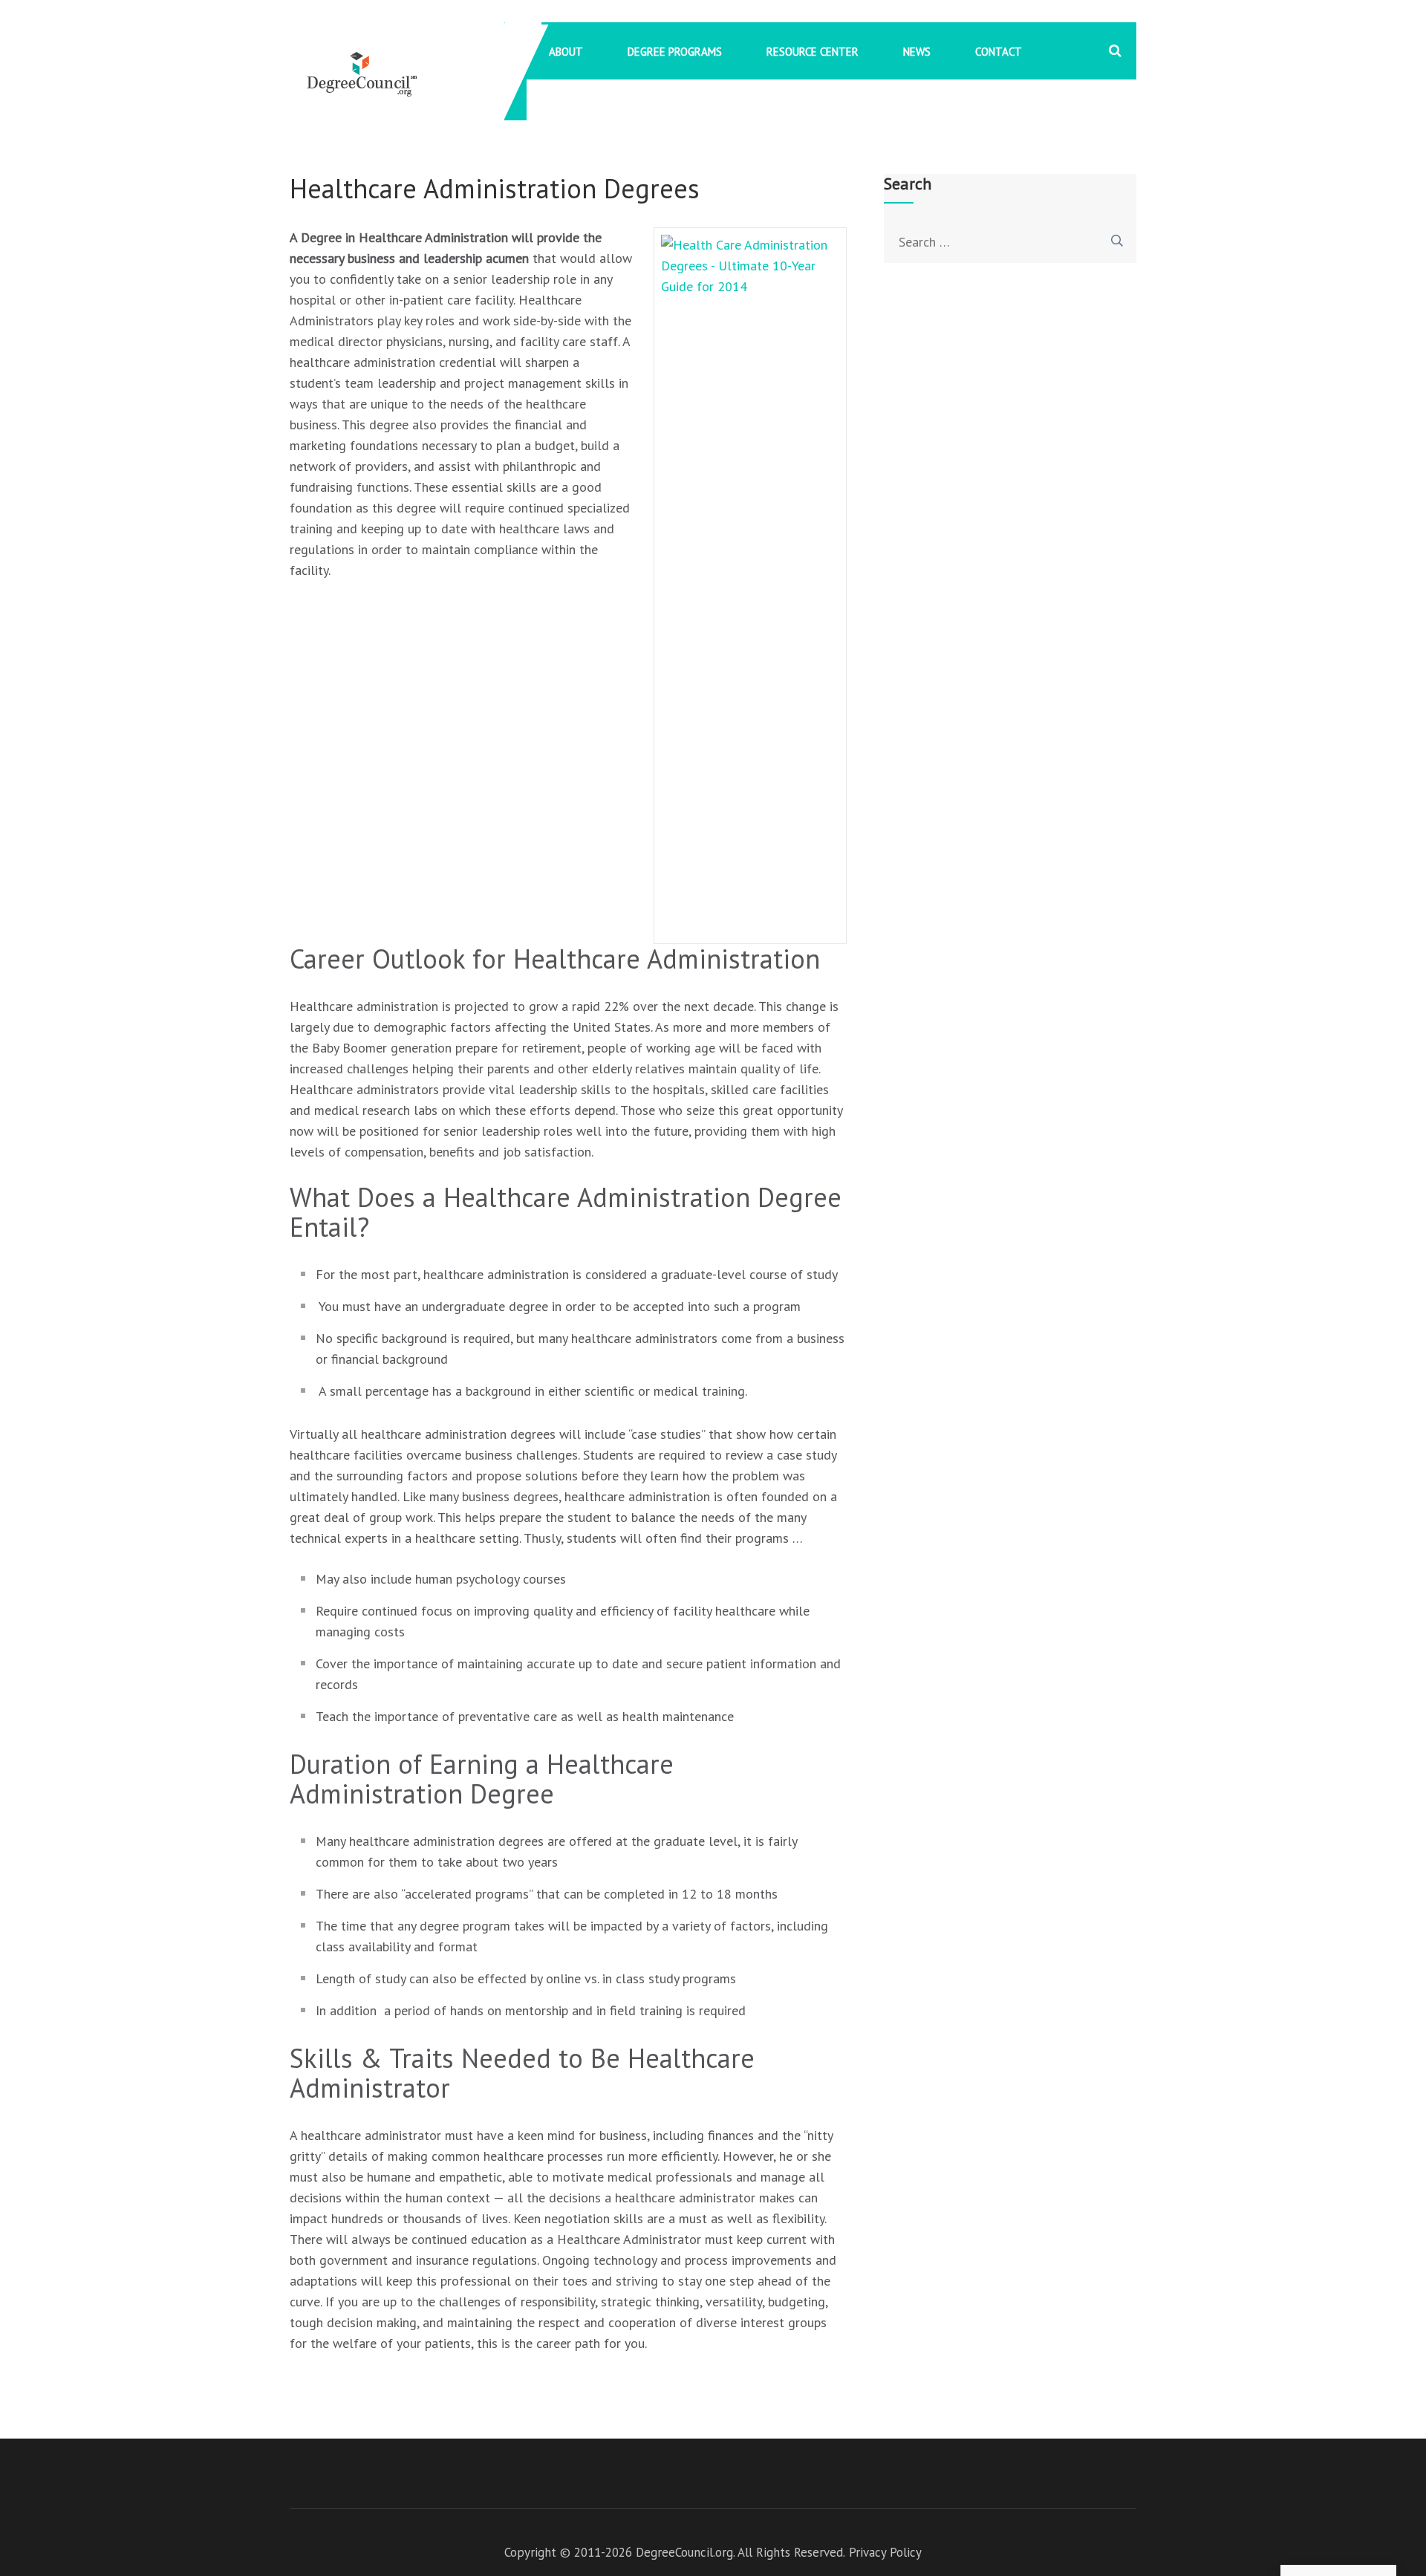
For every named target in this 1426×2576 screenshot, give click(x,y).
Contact (999, 52)
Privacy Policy (885, 2552)
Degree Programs (675, 52)
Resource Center (813, 52)
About (566, 52)
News (917, 52)
